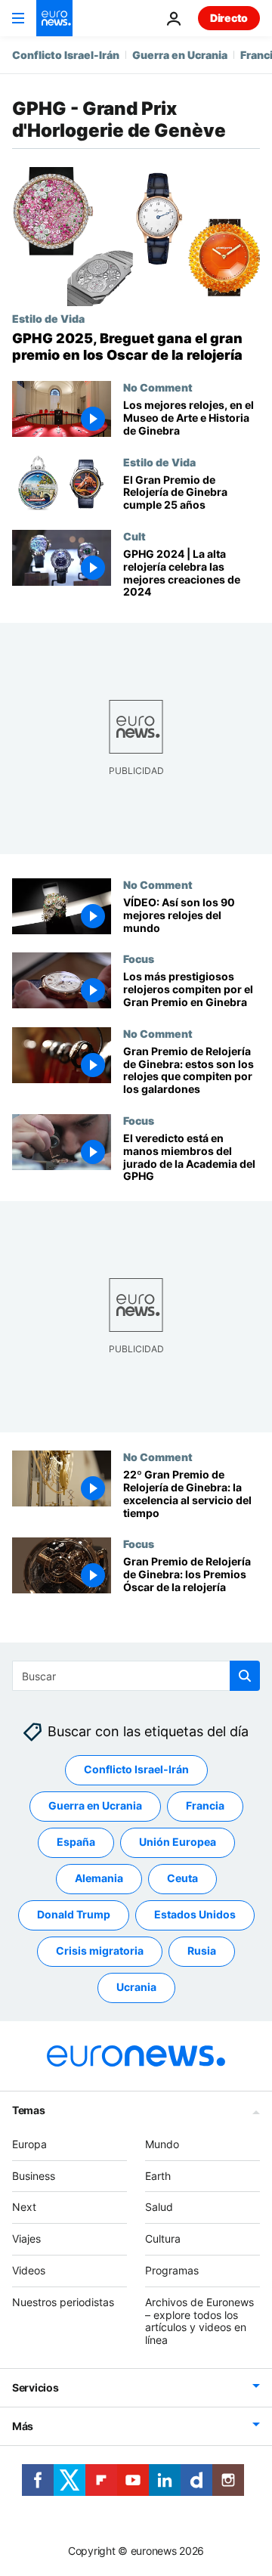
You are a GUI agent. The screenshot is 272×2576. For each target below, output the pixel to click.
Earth (158, 2176)
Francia (205, 1805)
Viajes (26, 2239)
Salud (159, 2207)
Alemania (99, 1878)
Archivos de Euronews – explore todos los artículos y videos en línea (199, 2321)
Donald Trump (74, 1914)
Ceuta (182, 1878)
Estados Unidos (195, 1914)
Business (34, 2176)
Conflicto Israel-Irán (66, 55)
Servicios (35, 2387)
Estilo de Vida (48, 318)
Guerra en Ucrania (180, 55)
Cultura (163, 2239)
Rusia (202, 1951)
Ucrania (136, 1987)
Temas (29, 2110)
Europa (29, 2144)
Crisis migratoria (100, 1951)
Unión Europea (178, 1842)
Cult (134, 536)
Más (23, 2426)
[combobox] (136, 1676)
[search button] (245, 1676)
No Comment (158, 387)
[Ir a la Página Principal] (54, 18)
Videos (29, 2270)
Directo (229, 18)
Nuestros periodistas (63, 2302)
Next (24, 2207)
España (76, 1842)
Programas (172, 2270)
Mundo (162, 2144)
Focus (139, 959)
